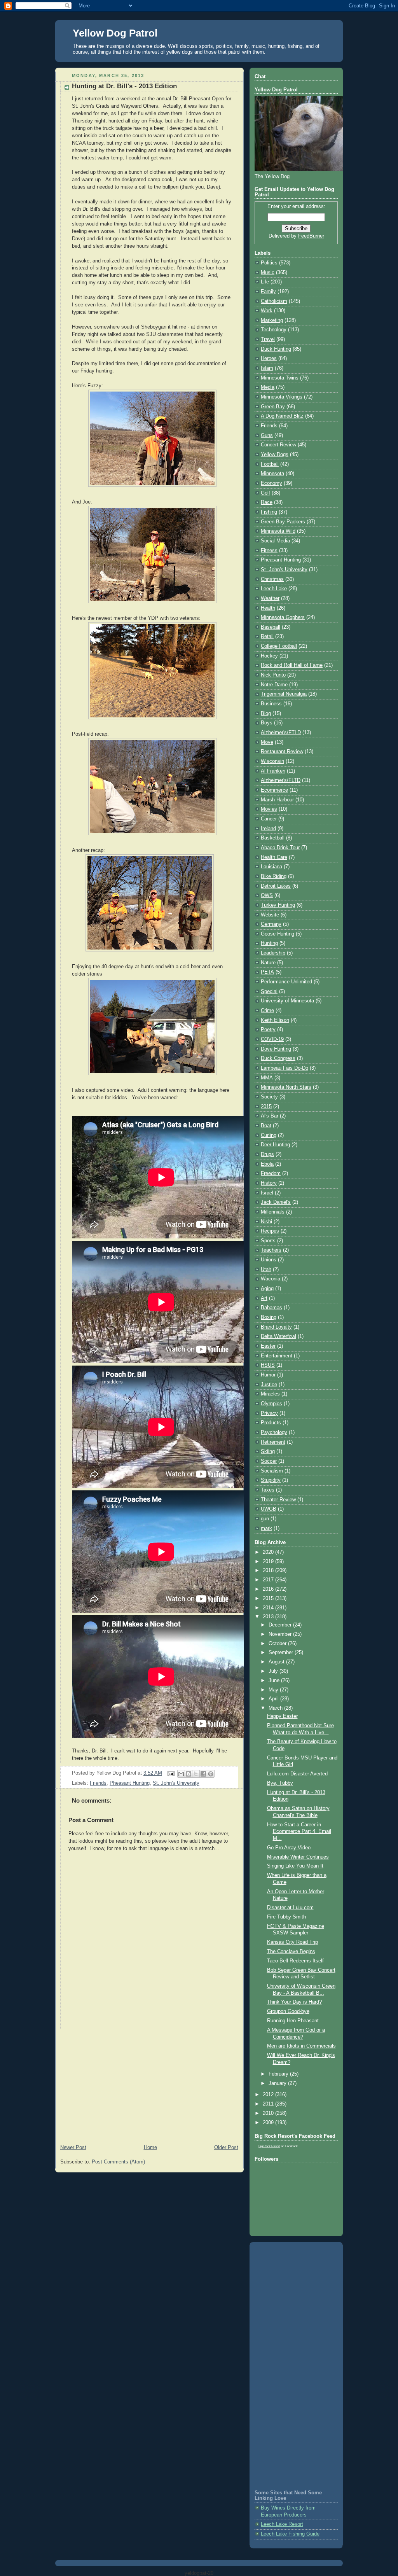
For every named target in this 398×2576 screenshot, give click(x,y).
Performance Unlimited (286, 982)
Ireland (268, 829)
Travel (268, 339)
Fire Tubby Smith (286, 1917)
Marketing (272, 320)
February (279, 2074)
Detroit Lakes (276, 886)
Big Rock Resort (269, 2146)
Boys (267, 723)
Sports (268, 1241)
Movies (269, 809)
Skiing (268, 1452)
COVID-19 (272, 1039)
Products (271, 1423)
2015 (266, 1107)
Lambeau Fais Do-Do (285, 1068)
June (275, 1681)
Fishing (269, 512)
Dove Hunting (276, 1049)
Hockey (269, 656)
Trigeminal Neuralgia (284, 694)
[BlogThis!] (189, 1774)
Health (268, 608)
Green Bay (273, 407)
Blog (266, 714)
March (276, 1708)
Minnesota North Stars (286, 1087)
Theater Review (278, 1500)
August (277, 1662)
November (281, 1634)
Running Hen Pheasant (293, 2021)
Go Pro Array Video (289, 1848)
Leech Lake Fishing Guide (290, 2534)
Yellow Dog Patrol (115, 33)
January (278, 2083)
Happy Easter (282, 1716)
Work (267, 311)
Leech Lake (274, 589)
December (281, 1625)
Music (268, 273)
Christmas (272, 579)
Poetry (268, 1030)
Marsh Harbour (277, 800)
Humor (268, 1375)
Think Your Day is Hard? (294, 2002)
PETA (267, 972)
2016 (269, 1589)
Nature (268, 963)
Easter (268, 1346)
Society (269, 1097)
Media (268, 387)
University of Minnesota (287, 1001)
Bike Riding (274, 876)
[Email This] (181, 1774)
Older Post (226, 2148)
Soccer (269, 1461)
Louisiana (271, 867)
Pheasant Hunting (130, 1783)
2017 (269, 1580)
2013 (269, 1617)
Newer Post (73, 2148)
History (269, 1183)
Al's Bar (270, 1116)
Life (265, 282)
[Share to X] (196, 1774)
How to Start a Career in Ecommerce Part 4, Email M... (299, 1832)
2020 (269, 1552)
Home (150, 2148)
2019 (269, 1562)
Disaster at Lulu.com (290, 1908)
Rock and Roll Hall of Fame (292, 665)
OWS (267, 895)
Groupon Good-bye (288, 2011)
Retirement (273, 1442)
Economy (271, 483)
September (282, 1653)
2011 (269, 2104)
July (274, 1671)
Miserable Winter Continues (298, 1857)
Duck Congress (278, 1058)
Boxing (269, 1317)
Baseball (271, 627)
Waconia (271, 1279)
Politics (269, 263)
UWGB (269, 1509)
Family (268, 292)
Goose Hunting (278, 934)
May (274, 1690)
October (278, 1644)
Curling (269, 1135)
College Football (279, 646)
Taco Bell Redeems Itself (295, 1961)
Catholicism (274, 301)
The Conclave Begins (291, 1952)
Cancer (269, 819)
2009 (269, 2123)
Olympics (271, 1404)
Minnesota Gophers (283, 617)
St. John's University (176, 1783)
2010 (269, 2113)
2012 (269, 2095)
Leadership (273, 953)
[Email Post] (171, 1773)
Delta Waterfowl (278, 1336)
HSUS (268, 1365)
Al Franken (273, 771)
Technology (274, 330)
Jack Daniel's (276, 1202)
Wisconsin (272, 761)
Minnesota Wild (278, 531)
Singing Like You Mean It (295, 1866)
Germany (271, 924)
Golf (265, 493)
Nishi (266, 1222)
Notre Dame (274, 685)
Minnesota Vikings (282, 397)
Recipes (270, 1231)
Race (267, 502)
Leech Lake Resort (282, 2524)
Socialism (272, 1471)
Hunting (269, 943)
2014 (269, 1608)
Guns (267, 435)
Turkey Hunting (278, 905)
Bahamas (271, 1308)
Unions (269, 1260)
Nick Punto (273, 675)
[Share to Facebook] (203, 1774)
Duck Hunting (276, 349)
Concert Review (278, 445)
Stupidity (271, 1480)
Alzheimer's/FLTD (281, 780)
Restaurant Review (282, 752)
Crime (267, 1011)
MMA (267, 1078)
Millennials (273, 1212)
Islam (267, 368)
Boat (266, 1126)
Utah (266, 1270)
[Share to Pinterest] (211, 1774)
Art (264, 1298)
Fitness (269, 551)
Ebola (267, 1164)
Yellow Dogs (275, 455)
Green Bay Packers (283, 522)
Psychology (274, 1432)
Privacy (269, 1413)
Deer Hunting (275, 1145)
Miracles (270, 1394)
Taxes (268, 1490)
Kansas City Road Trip (292, 1942)
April (274, 1699)
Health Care (274, 857)
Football (270, 464)
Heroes (269, 359)
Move (267, 742)
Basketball (273, 838)
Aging (267, 1289)
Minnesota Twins (280, 378)
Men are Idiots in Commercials (301, 2046)
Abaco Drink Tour (280, 848)
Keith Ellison (275, 1020)
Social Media (275, 541)
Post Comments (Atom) (118, 2162)
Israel (267, 1193)
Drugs (267, 1154)
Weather (270, 598)
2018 (269, 1570)
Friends (98, 1783)
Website (270, 915)
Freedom (271, 1173)
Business (271, 704)
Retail (267, 637)
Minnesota (272, 474)
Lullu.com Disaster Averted (297, 1774)
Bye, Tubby (280, 1783)
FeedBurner (311, 236)
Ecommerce (274, 790)
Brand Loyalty (276, 1327)
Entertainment (277, 1356)
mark (266, 1528)
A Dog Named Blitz (282, 416)
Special (269, 992)
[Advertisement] (149, 2085)
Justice (269, 1385)
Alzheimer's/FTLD (281, 733)
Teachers (271, 1250)
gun (265, 1519)
